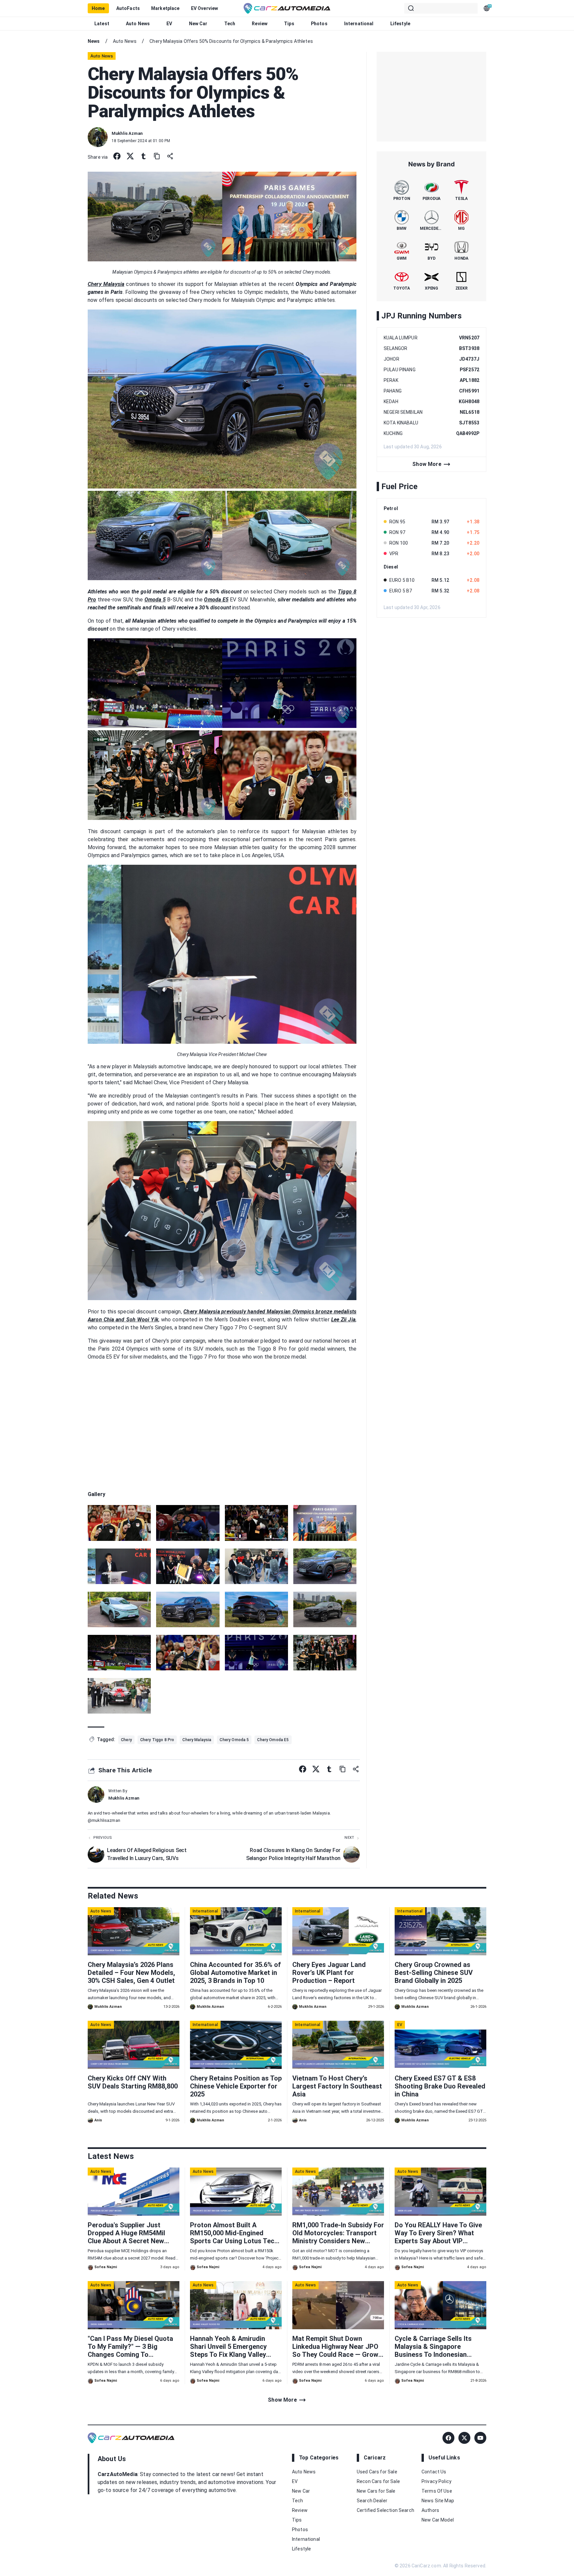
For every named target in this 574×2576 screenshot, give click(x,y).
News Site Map (438, 2501)
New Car (198, 24)
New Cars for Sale (376, 2491)
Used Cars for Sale (377, 2472)
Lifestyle (400, 24)
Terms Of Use (437, 2491)
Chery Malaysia (106, 284)
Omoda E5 (216, 600)
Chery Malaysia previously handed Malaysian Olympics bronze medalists (270, 1312)
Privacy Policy (436, 2481)
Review (260, 24)
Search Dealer (372, 2501)
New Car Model (438, 2520)
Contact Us (434, 2472)
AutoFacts (128, 8)
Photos (319, 24)
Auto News (138, 24)
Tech (230, 24)
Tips (289, 24)
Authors (430, 2510)
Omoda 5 (155, 600)
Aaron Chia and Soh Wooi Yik (123, 1320)
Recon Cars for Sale (378, 2481)
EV (169, 24)
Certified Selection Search (385, 2510)
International (359, 24)
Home (98, 8)
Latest (102, 24)
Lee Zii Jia (343, 1320)
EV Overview (205, 8)
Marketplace (165, 8)
